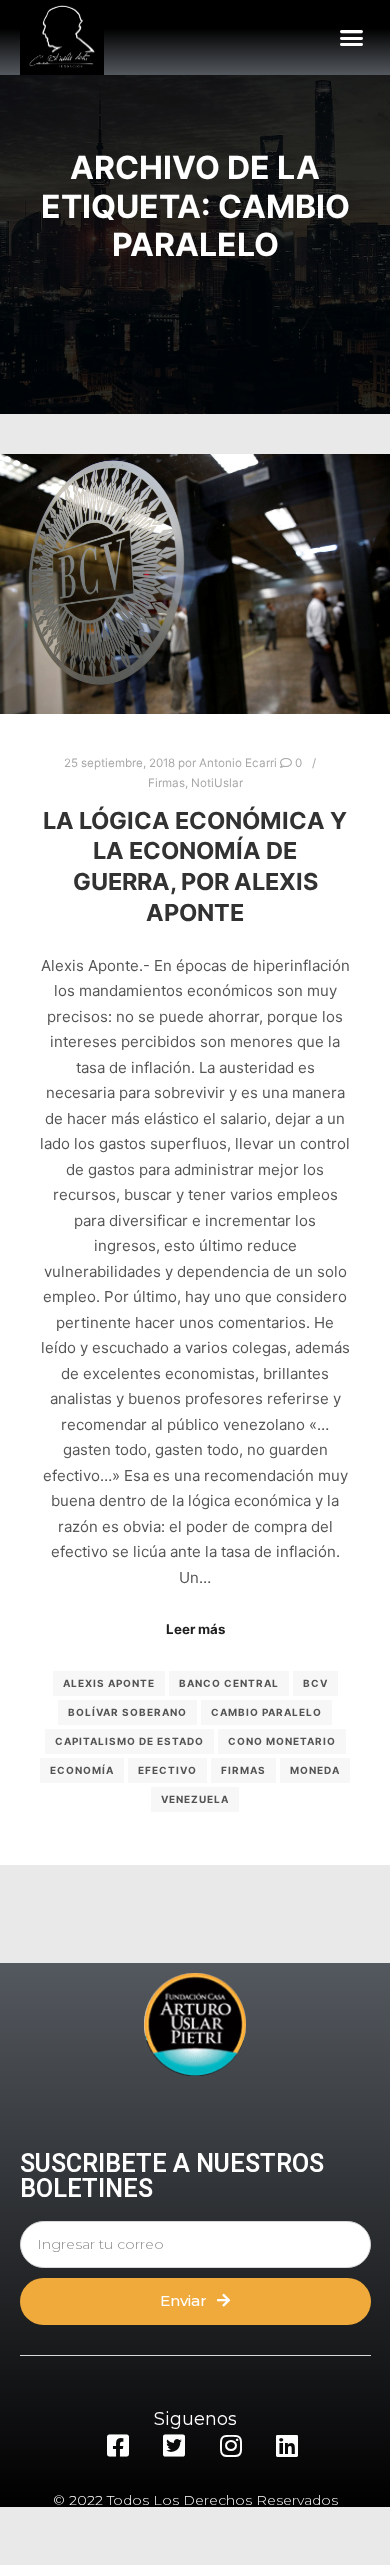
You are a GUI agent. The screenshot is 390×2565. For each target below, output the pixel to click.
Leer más (195, 1629)
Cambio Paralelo (266, 1712)
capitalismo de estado (129, 1741)
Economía (82, 1770)
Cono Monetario (282, 1741)
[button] (352, 38)
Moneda (315, 1770)
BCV (315, 1683)
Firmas (166, 783)
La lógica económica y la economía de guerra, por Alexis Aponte (195, 866)
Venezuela (195, 1799)
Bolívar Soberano (127, 1712)
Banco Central (229, 1683)
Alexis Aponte (109, 1683)
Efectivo (167, 1770)
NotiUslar (217, 783)
